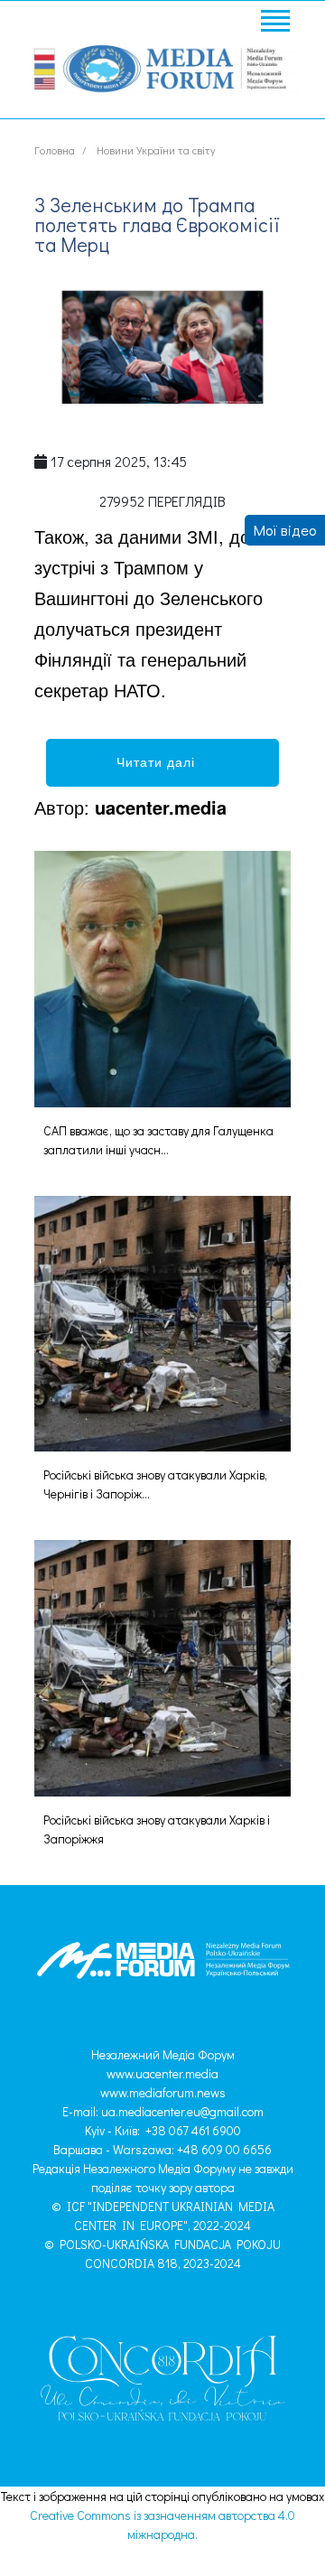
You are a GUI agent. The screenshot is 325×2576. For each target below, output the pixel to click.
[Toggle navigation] (274, 23)
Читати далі (162, 761)
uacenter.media (161, 807)
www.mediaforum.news (163, 2092)
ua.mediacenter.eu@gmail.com (182, 2111)
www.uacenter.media (162, 2073)
